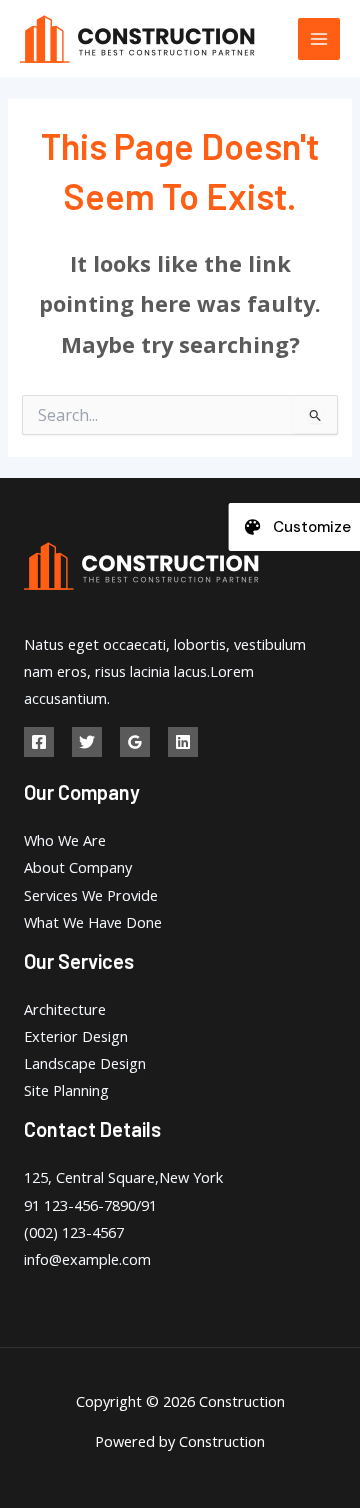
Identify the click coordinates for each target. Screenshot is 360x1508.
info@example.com (87, 1259)
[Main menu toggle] (319, 39)
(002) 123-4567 (74, 1232)
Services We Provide (91, 895)
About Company (78, 867)
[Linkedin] (183, 742)
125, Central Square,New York (123, 1177)
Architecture (65, 1009)
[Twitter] (87, 742)
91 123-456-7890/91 (90, 1205)
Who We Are (65, 840)
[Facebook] (39, 742)
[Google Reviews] (135, 742)
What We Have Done (93, 922)
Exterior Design (76, 1036)
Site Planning (66, 1090)
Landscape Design (85, 1063)
